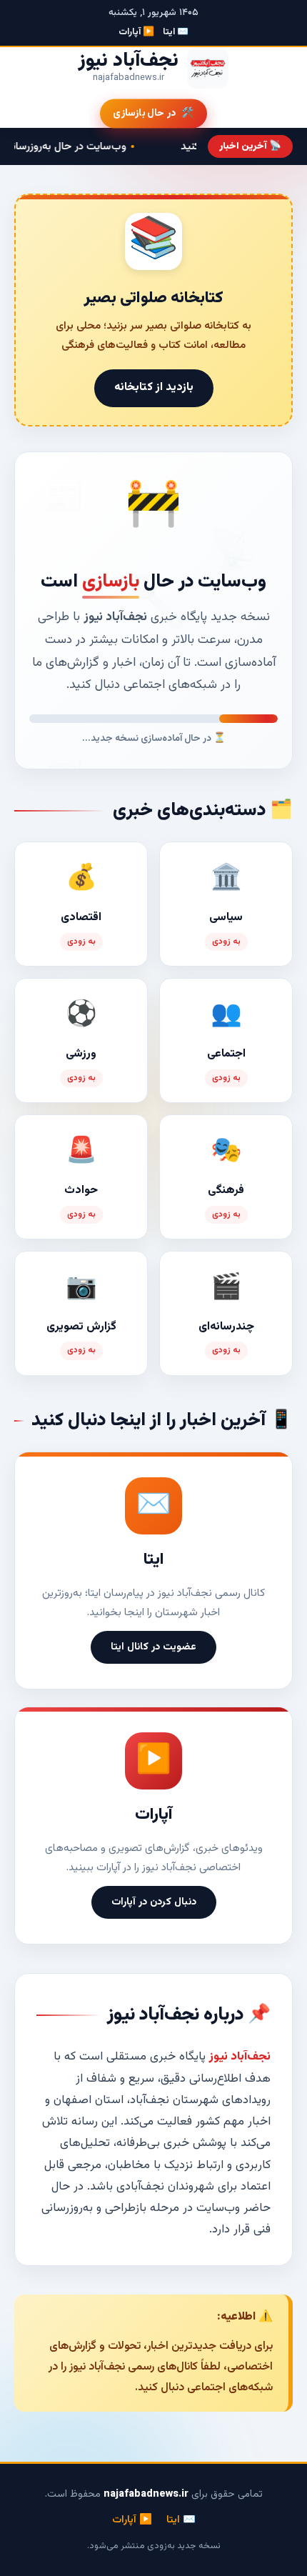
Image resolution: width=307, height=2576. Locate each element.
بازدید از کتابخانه (154, 388)
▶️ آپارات (136, 32)
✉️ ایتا (176, 32)
